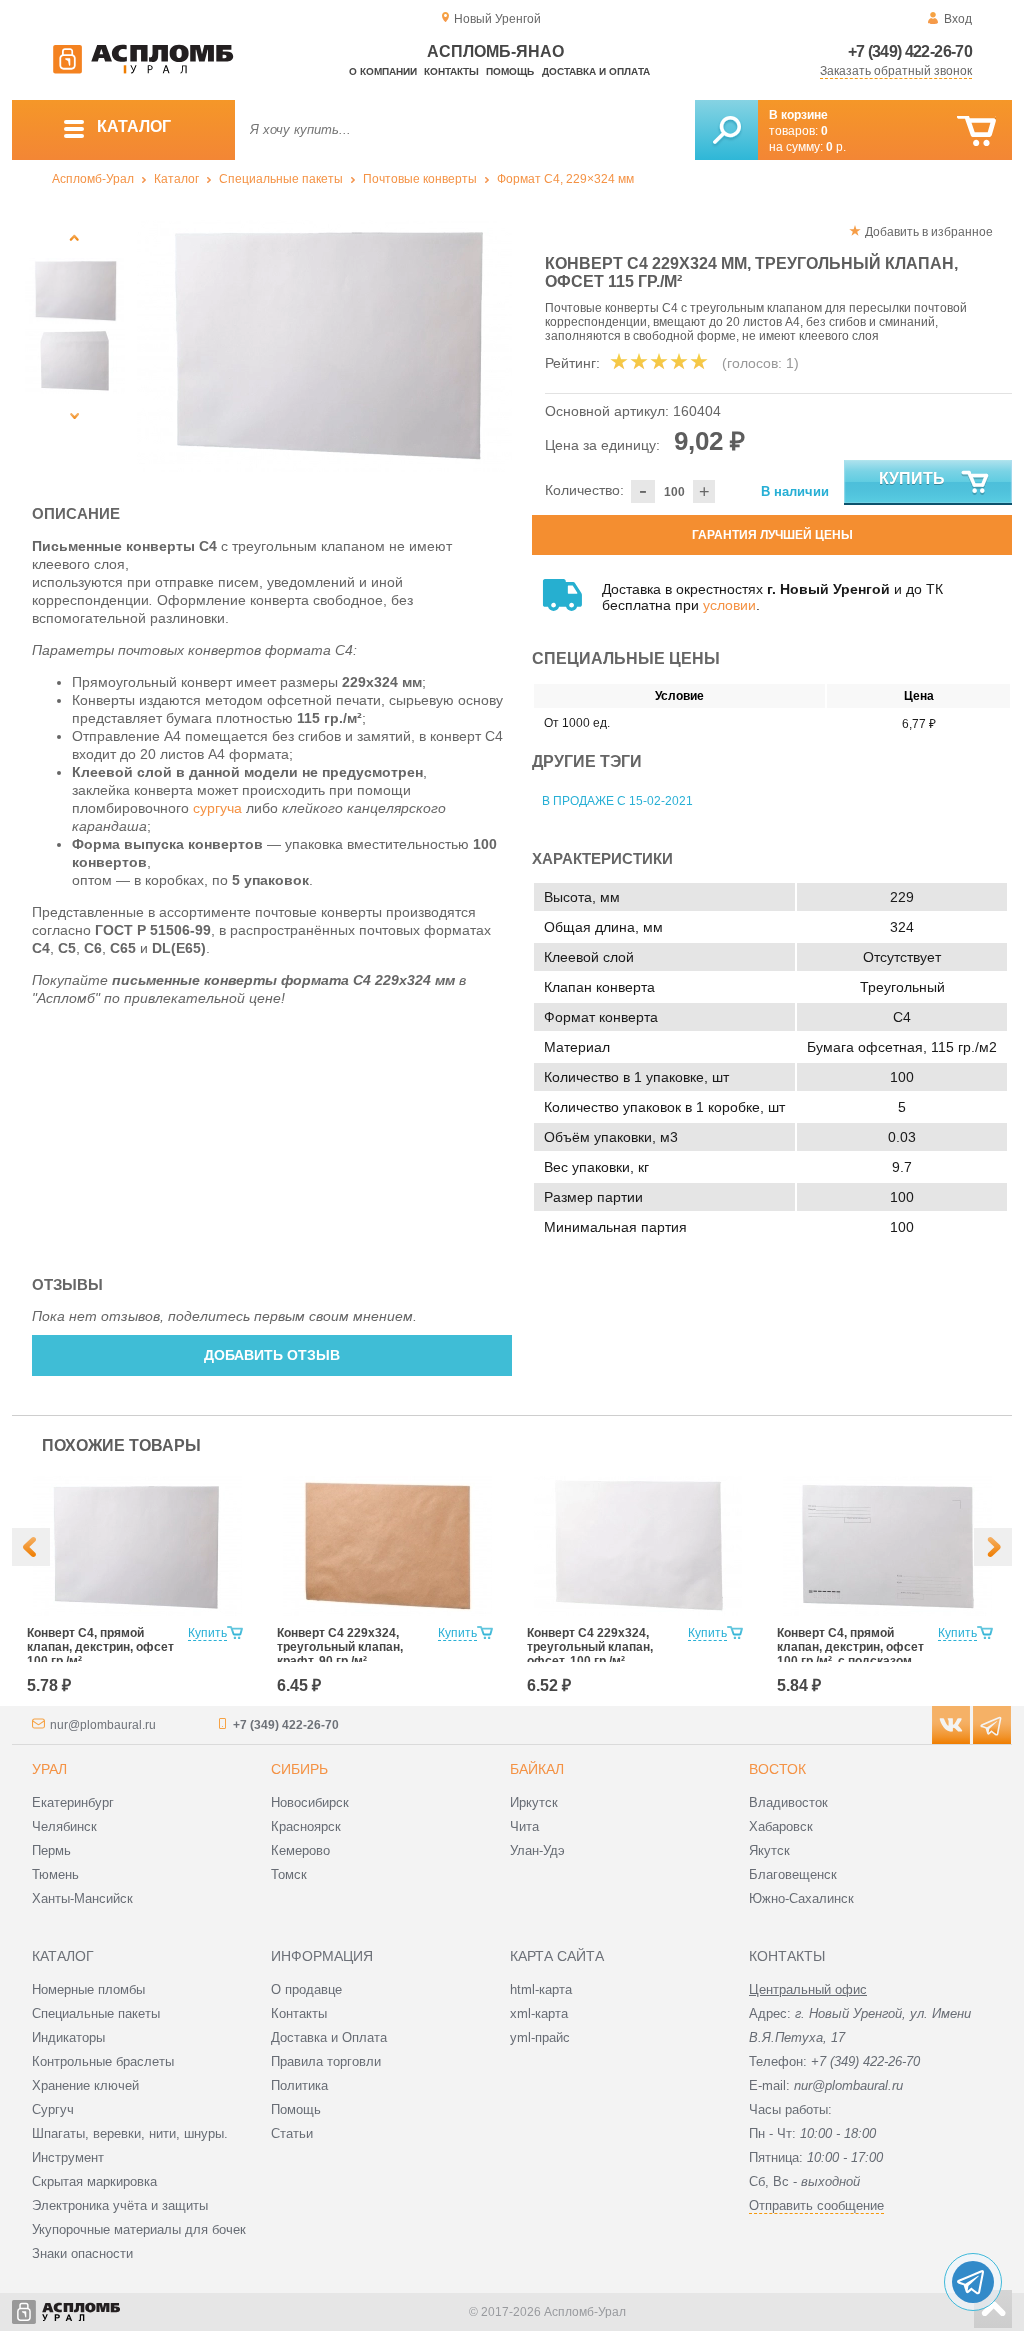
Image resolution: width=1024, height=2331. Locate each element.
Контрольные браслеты (103, 2061)
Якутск (769, 1850)
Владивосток (788, 1802)
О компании (383, 71)
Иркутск (534, 1802)
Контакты (451, 71)
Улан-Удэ (537, 1850)
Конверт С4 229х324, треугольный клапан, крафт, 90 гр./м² (340, 1647)
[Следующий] (74, 415)
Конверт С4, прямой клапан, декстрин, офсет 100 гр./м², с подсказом (850, 1647)
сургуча (217, 808)
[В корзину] (976, 131)
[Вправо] (993, 1547)
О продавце (306, 1989)
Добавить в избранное (929, 232)
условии (729, 605)
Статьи (292, 2133)
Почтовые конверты (420, 179)
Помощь (510, 71)
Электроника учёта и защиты (120, 2205)
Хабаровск (781, 1826)
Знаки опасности (82, 2253)
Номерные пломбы (88, 1989)
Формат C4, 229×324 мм (565, 179)
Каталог (176, 179)
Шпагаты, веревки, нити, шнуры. (130, 2133)
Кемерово (300, 1850)
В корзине (798, 115)
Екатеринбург (73, 1802)
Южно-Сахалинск (801, 1898)
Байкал (537, 1769)
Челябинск (64, 1826)
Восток (777, 1769)
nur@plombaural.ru (103, 1725)
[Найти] (726, 130)
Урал (49, 1769)
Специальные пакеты (281, 179)
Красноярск (306, 1826)
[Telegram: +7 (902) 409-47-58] (973, 2282)
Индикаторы (68, 2037)
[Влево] (31, 1547)
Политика (299, 2085)
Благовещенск (793, 1874)
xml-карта (539, 2013)
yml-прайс (540, 2037)
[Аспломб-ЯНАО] (143, 70)
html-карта (541, 1989)
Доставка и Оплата (329, 2037)
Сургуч (53, 2109)
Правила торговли (326, 2061)
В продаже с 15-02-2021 (617, 801)
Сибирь (299, 1769)
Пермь (51, 1850)
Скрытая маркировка (94, 2181)
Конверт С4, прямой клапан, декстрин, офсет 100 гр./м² (100, 1647)
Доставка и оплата (596, 71)
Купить (912, 478)
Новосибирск (310, 1802)
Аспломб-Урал (93, 179)
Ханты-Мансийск (82, 1898)
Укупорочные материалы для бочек (139, 2229)
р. (836, 147)
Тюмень (55, 1874)
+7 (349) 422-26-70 (910, 51)
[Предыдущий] (74, 237)
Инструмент (68, 2157)
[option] (324, 346)
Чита (524, 1826)
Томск (289, 1874)
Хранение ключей (85, 2085)
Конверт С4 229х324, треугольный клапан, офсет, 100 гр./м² (590, 1647)
